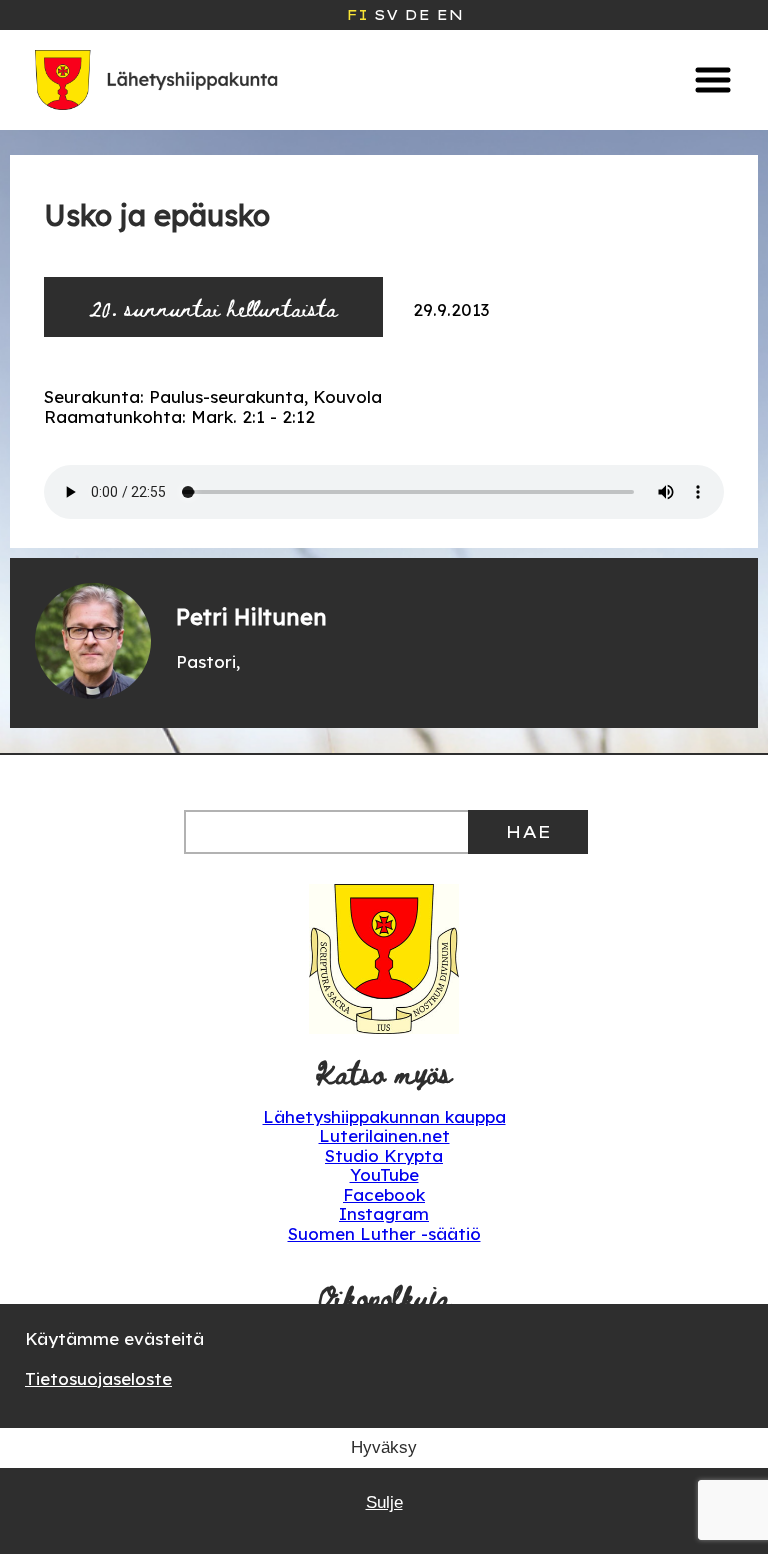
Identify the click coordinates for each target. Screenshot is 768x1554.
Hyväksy (384, 1447)
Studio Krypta (384, 1155)
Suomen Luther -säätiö (384, 1233)
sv (386, 15)
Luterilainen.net (384, 1135)
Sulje (384, 1502)
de (417, 15)
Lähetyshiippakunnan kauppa (384, 1116)
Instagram (384, 1213)
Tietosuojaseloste (98, 1378)
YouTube (384, 1174)
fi (357, 15)
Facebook (384, 1194)
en (449, 15)
